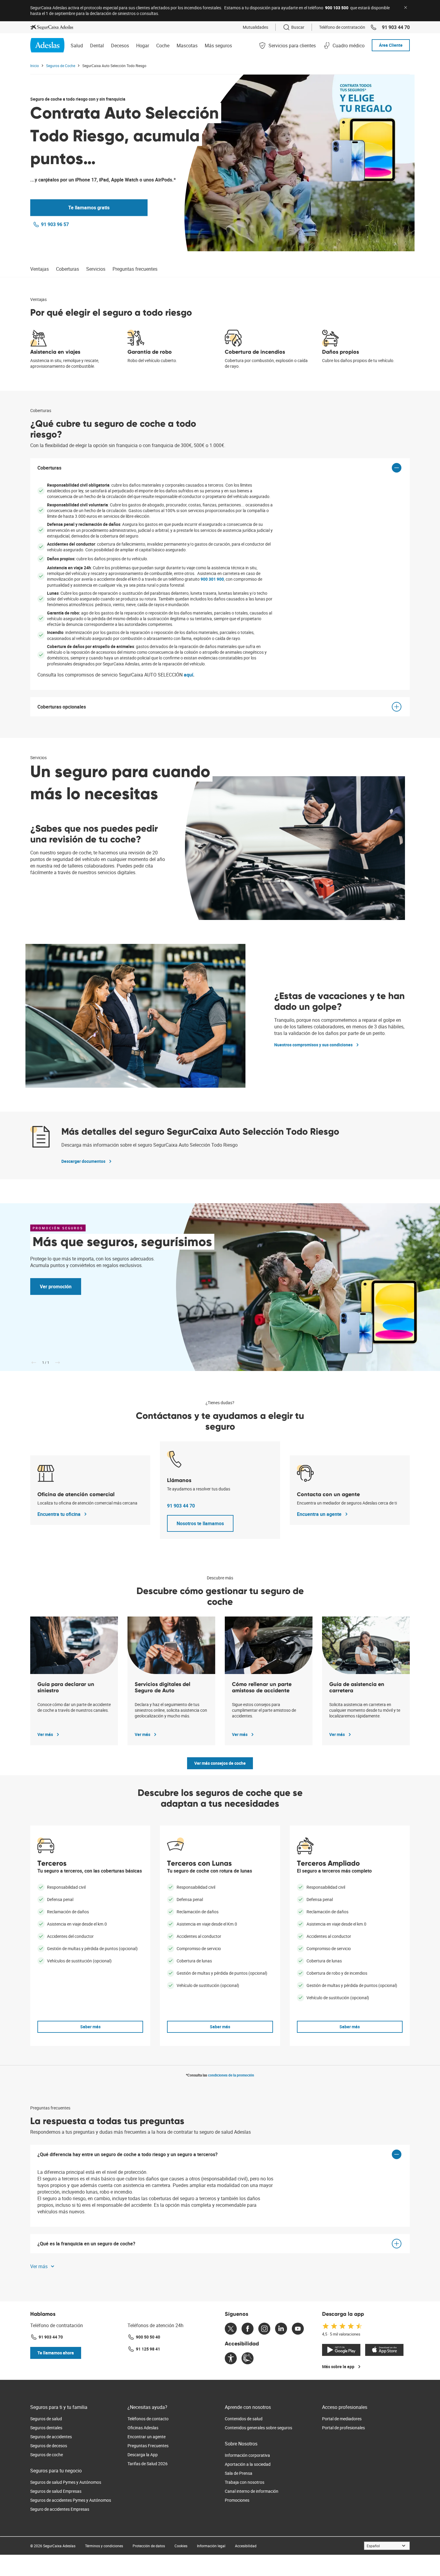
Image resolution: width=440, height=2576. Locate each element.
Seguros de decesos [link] (49, 2446)
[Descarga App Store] (384, 2350)
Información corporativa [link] (247, 2455)
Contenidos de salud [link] (244, 2419)
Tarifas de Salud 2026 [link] (148, 2464)
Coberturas (49, 468)
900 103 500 (337, 8)
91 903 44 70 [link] (396, 27)
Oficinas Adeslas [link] (143, 2428)
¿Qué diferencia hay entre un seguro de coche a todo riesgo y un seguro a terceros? (128, 2154)
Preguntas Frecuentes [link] (148, 2446)
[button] (89, 208)
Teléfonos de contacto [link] (148, 2419)
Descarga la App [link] (143, 2455)
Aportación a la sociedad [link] (248, 2464)
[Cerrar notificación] (406, 7)
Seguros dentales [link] (46, 2428)
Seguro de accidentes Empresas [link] (60, 2509)
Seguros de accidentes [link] (51, 2437)
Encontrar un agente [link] (147, 2437)
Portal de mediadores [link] (342, 2419)
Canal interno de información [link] (252, 2491)
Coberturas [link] (67, 269)
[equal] (231, 2359)
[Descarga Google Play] (341, 2350)
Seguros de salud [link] (46, 2419)
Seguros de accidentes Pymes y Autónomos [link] (71, 2500)
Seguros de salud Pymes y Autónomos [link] (66, 2482)
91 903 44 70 (181, 1506)
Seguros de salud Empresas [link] (56, 2491)
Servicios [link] (96, 269)
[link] (52, 27)
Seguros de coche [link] (47, 2455)
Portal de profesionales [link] (343, 2428)
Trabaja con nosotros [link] (245, 2482)
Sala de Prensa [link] (239, 2473)
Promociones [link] (237, 2500)
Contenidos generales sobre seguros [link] (258, 2428)
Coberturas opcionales (62, 707)
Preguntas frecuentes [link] (135, 269)
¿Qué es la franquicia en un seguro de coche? (86, 2244)
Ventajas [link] (40, 269)
